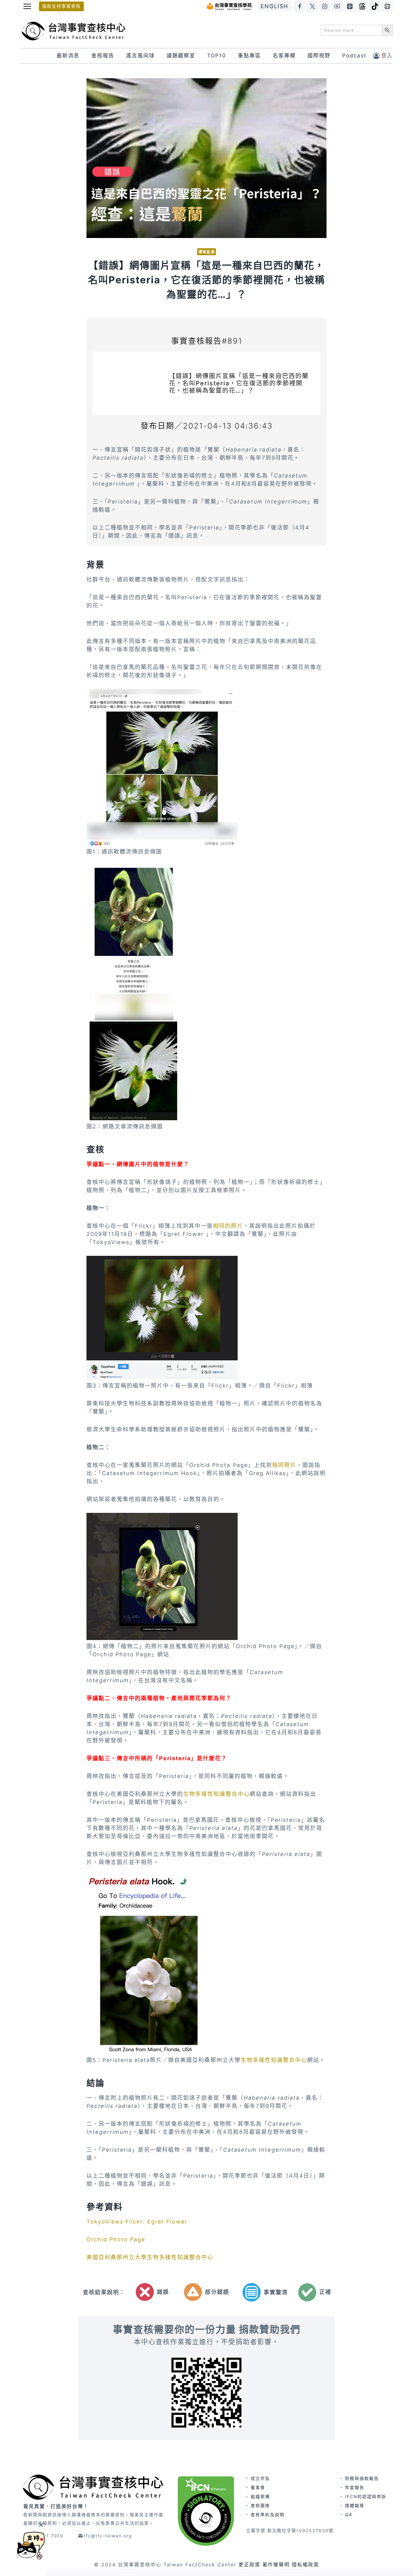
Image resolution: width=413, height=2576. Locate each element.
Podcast (354, 56)
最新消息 (68, 56)
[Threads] (362, 6)
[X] (312, 6)
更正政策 (249, 2565)
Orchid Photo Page (116, 2239)
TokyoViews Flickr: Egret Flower (137, 2222)
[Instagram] (325, 6)
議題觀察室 (181, 56)
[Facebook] (300, 6)
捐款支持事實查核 (61, 6)
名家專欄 (284, 56)
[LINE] (387, 6)
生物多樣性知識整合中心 (216, 1794)
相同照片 (284, 1465)
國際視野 (319, 56)
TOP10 (217, 56)
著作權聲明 (276, 2565)
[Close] (41, 2525)
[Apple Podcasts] (350, 6)
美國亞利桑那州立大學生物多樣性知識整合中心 (150, 2257)
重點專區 (249, 56)
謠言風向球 (140, 56)
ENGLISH (274, 6)
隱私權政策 (305, 2565)
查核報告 (103, 56)
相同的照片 (228, 1226)
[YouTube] (337, 6)
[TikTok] (375, 6)
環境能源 (207, 252)
